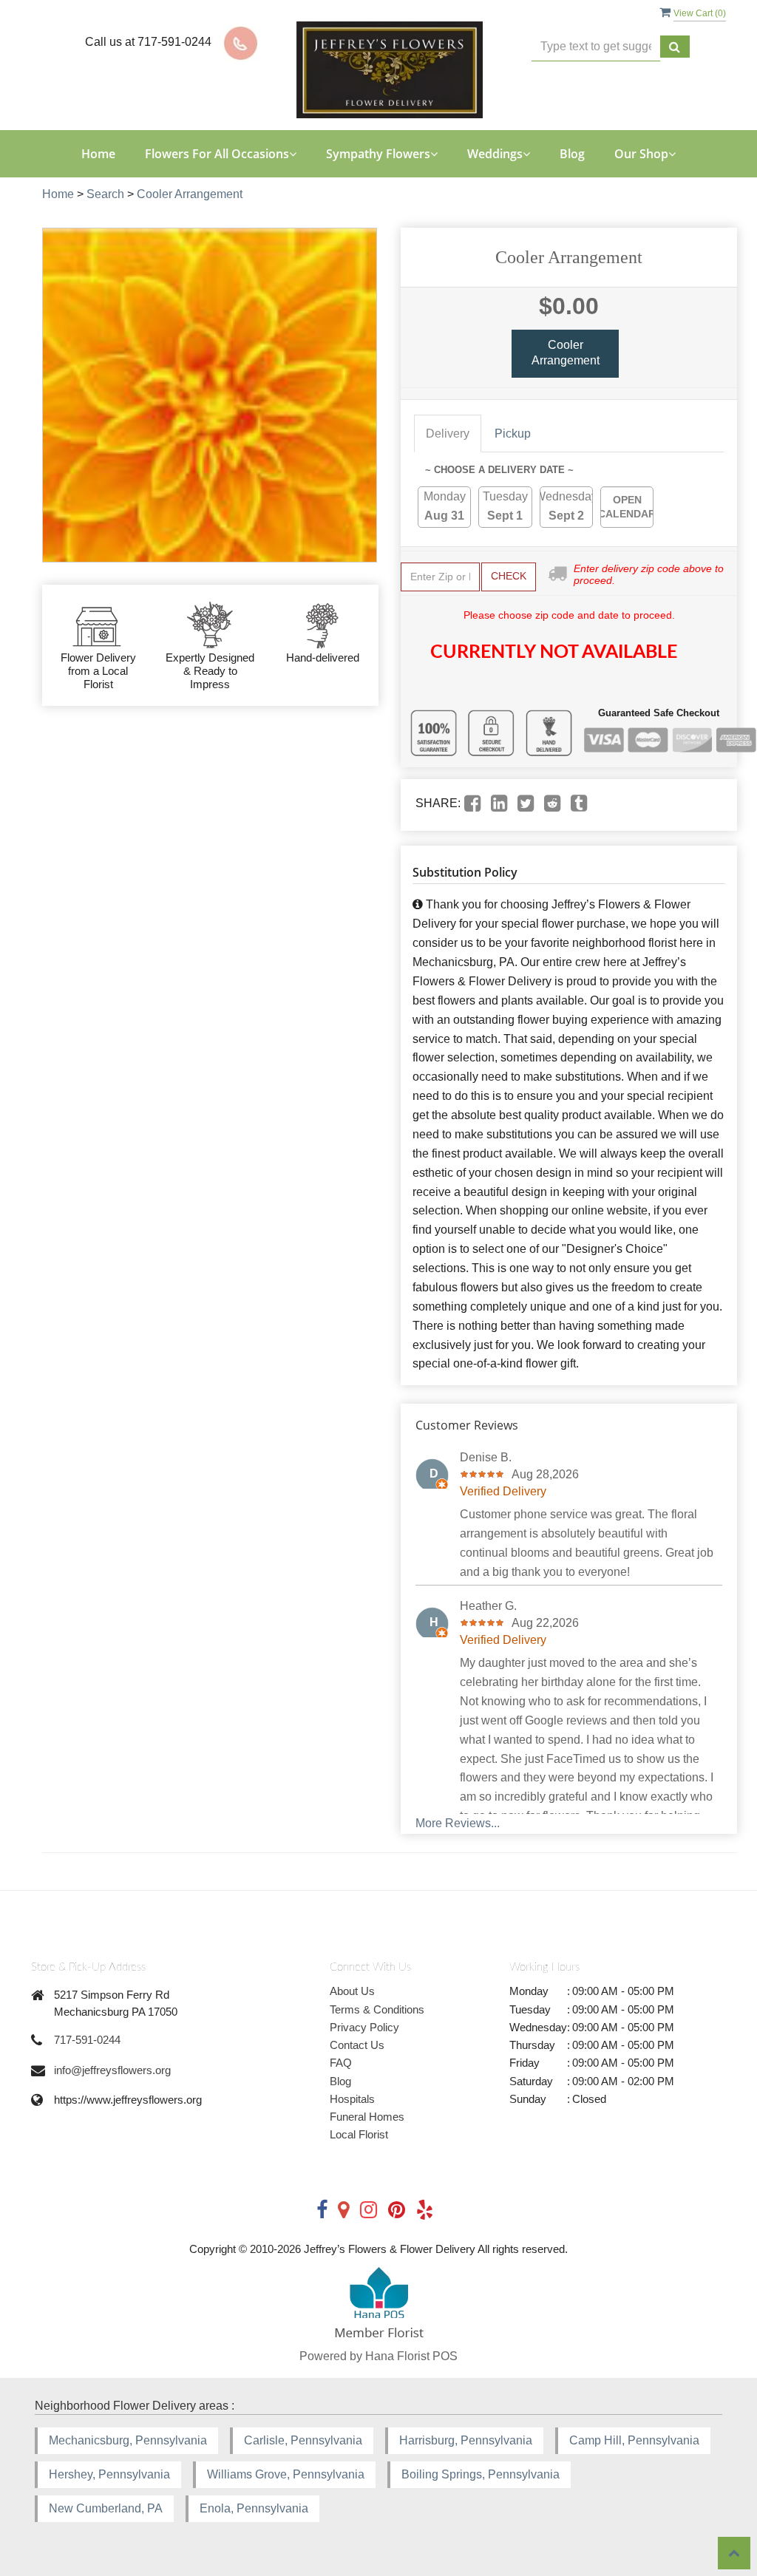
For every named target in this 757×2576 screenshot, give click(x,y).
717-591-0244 (87, 2040)
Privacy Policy (364, 2027)
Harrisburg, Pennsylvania (466, 2440)
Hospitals (352, 2099)
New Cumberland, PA (106, 2508)
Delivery (448, 434)
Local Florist (359, 2134)
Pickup (513, 434)
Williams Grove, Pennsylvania (286, 2474)
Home (98, 154)
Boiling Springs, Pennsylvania (481, 2474)
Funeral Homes (367, 2117)
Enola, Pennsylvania (254, 2508)
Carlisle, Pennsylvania (303, 2440)
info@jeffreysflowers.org (112, 2070)
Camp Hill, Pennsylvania (634, 2440)
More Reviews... (458, 1823)
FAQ (341, 2063)
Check (509, 576)
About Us (352, 1991)
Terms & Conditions (377, 2009)
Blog (572, 154)
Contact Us (357, 2045)
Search (105, 194)
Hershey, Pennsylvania (109, 2474)
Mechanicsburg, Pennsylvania (128, 2440)
